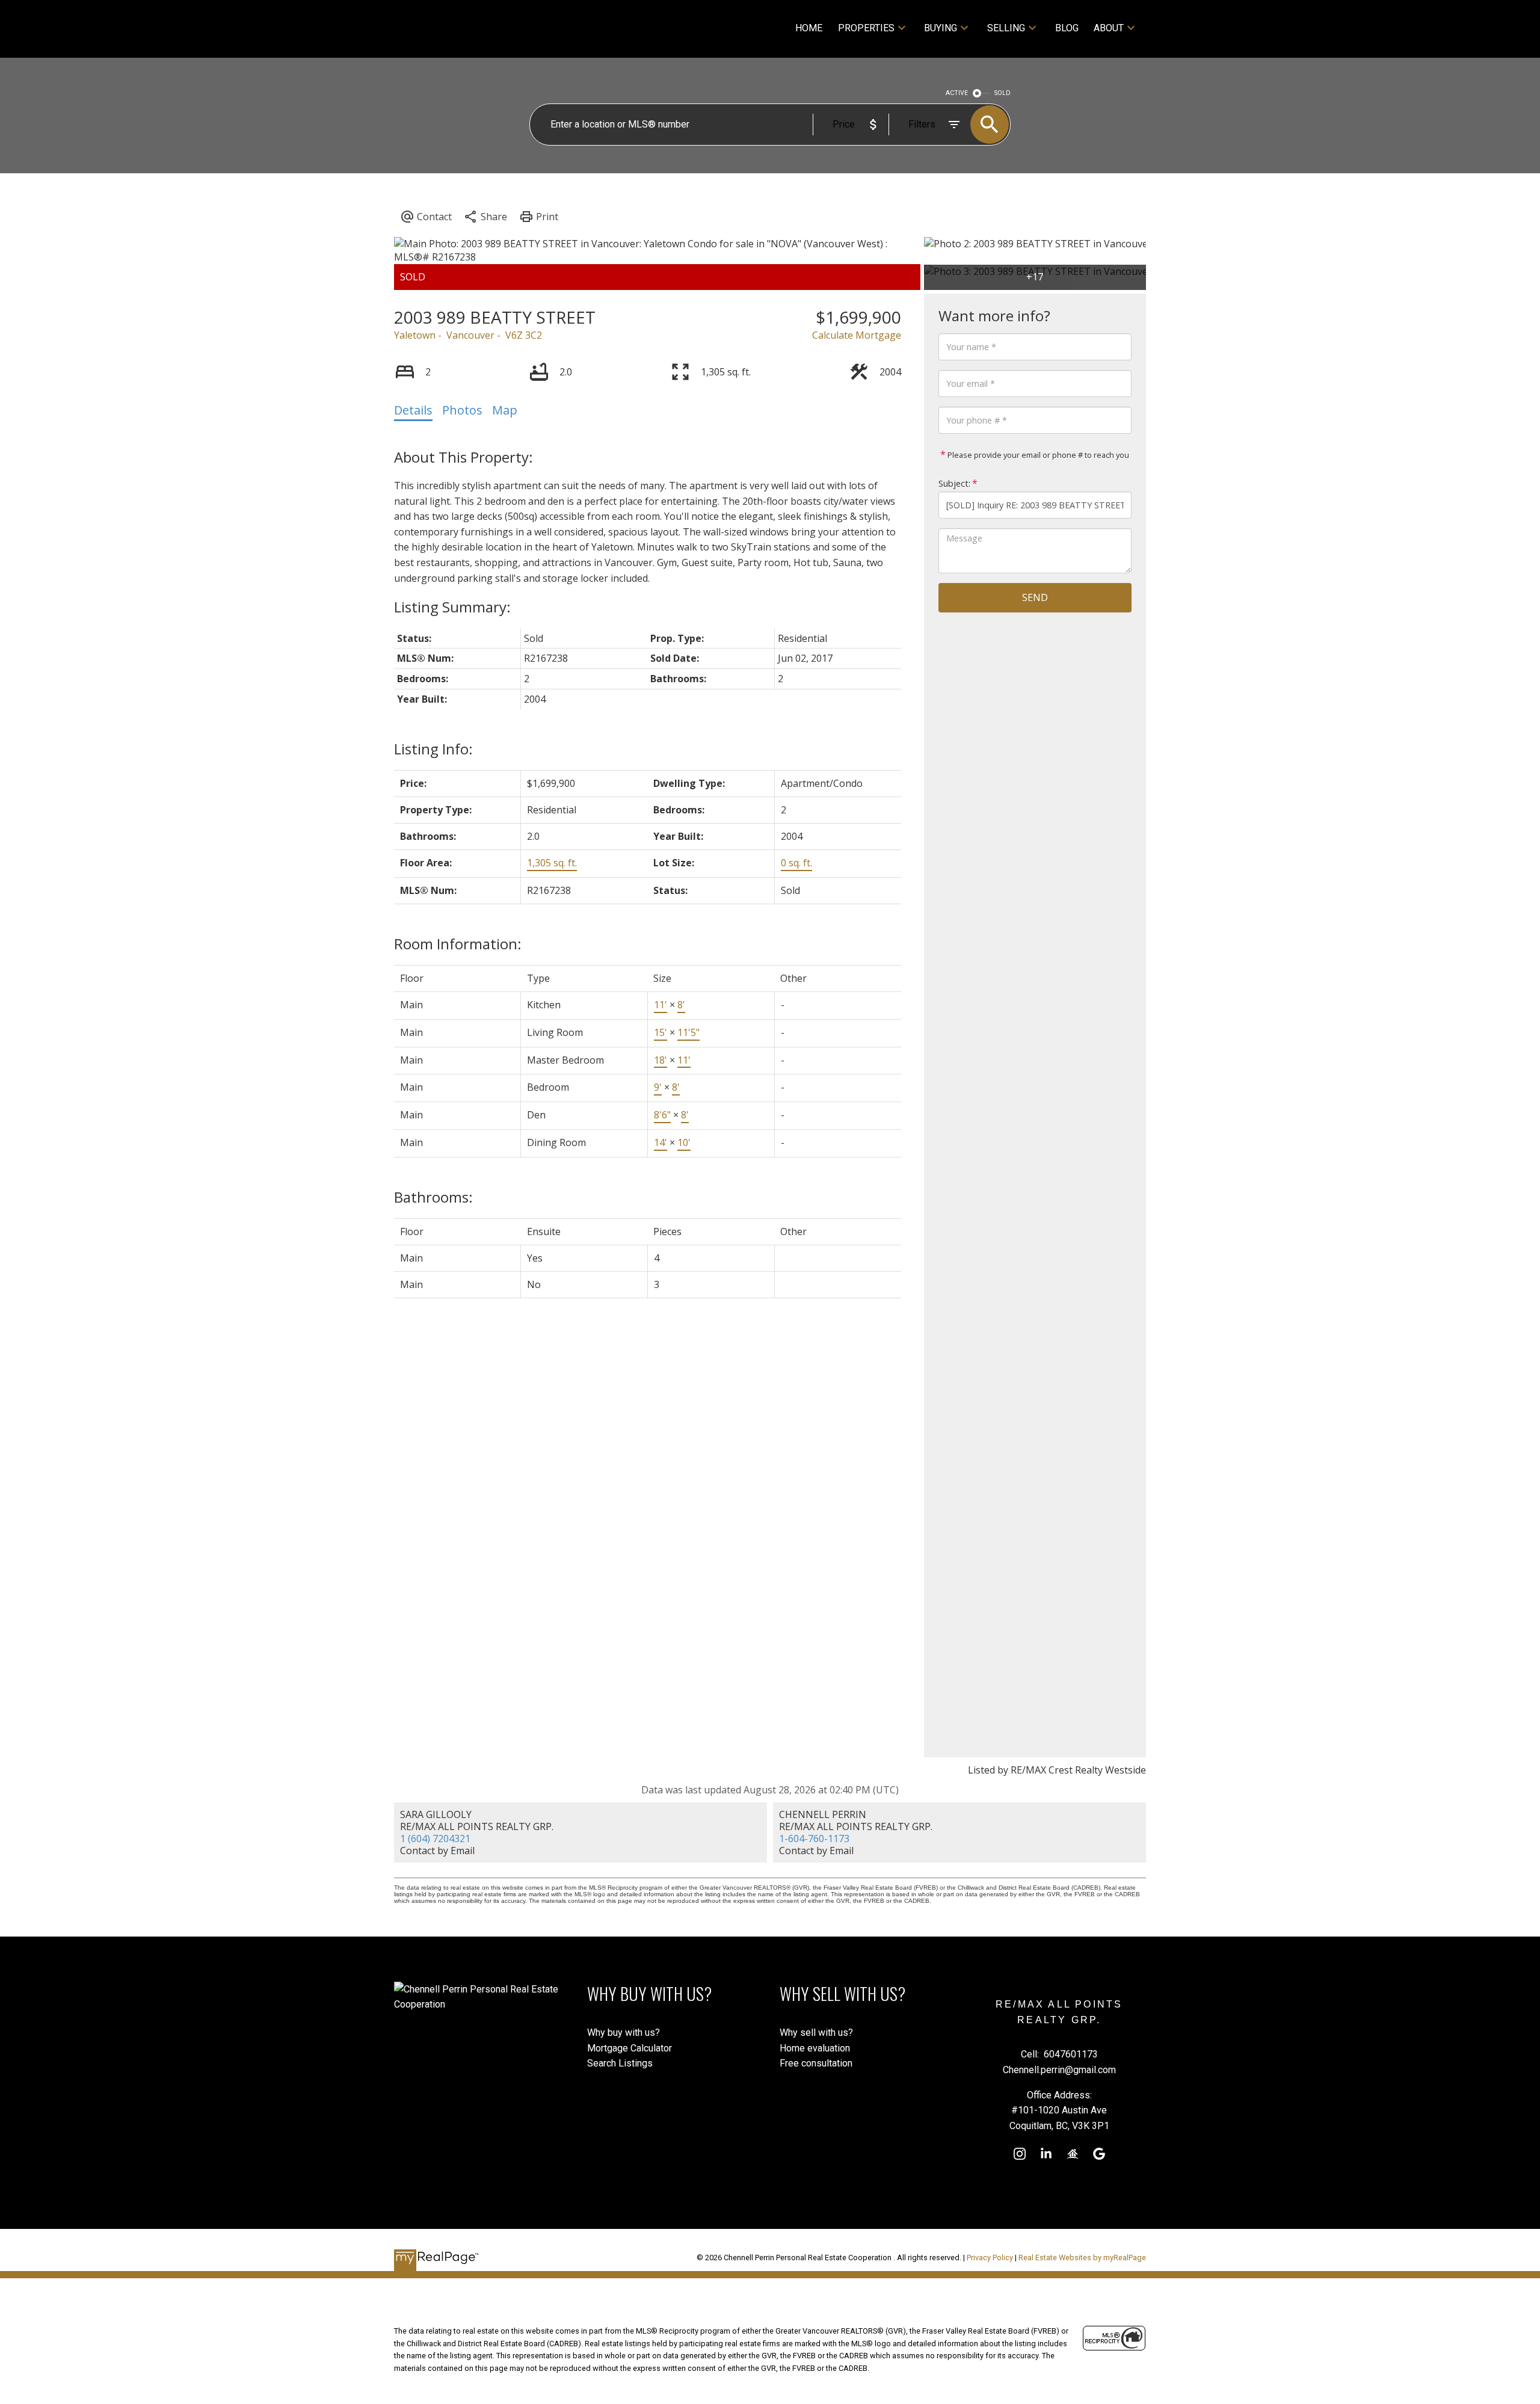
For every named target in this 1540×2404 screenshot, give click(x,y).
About (1109, 28)
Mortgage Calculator (630, 2048)
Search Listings (620, 2063)
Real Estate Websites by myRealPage (1082, 2258)
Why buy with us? (624, 2033)
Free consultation (816, 2063)
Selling (1006, 28)
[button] (1020, 2154)
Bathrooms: (433, 1197)
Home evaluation (815, 2048)
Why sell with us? (816, 2033)
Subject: (954, 483)
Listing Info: (433, 749)
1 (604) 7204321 (435, 1838)
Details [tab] (413, 410)
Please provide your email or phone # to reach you (1037, 455)
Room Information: (458, 944)
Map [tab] (505, 410)
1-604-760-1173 (814, 1838)
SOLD (1003, 93)
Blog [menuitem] (1067, 28)
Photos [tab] (462, 410)
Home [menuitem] (809, 28)
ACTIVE (957, 93)
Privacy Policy (990, 2258)
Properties (866, 28)
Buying (941, 28)
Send (1035, 597)
